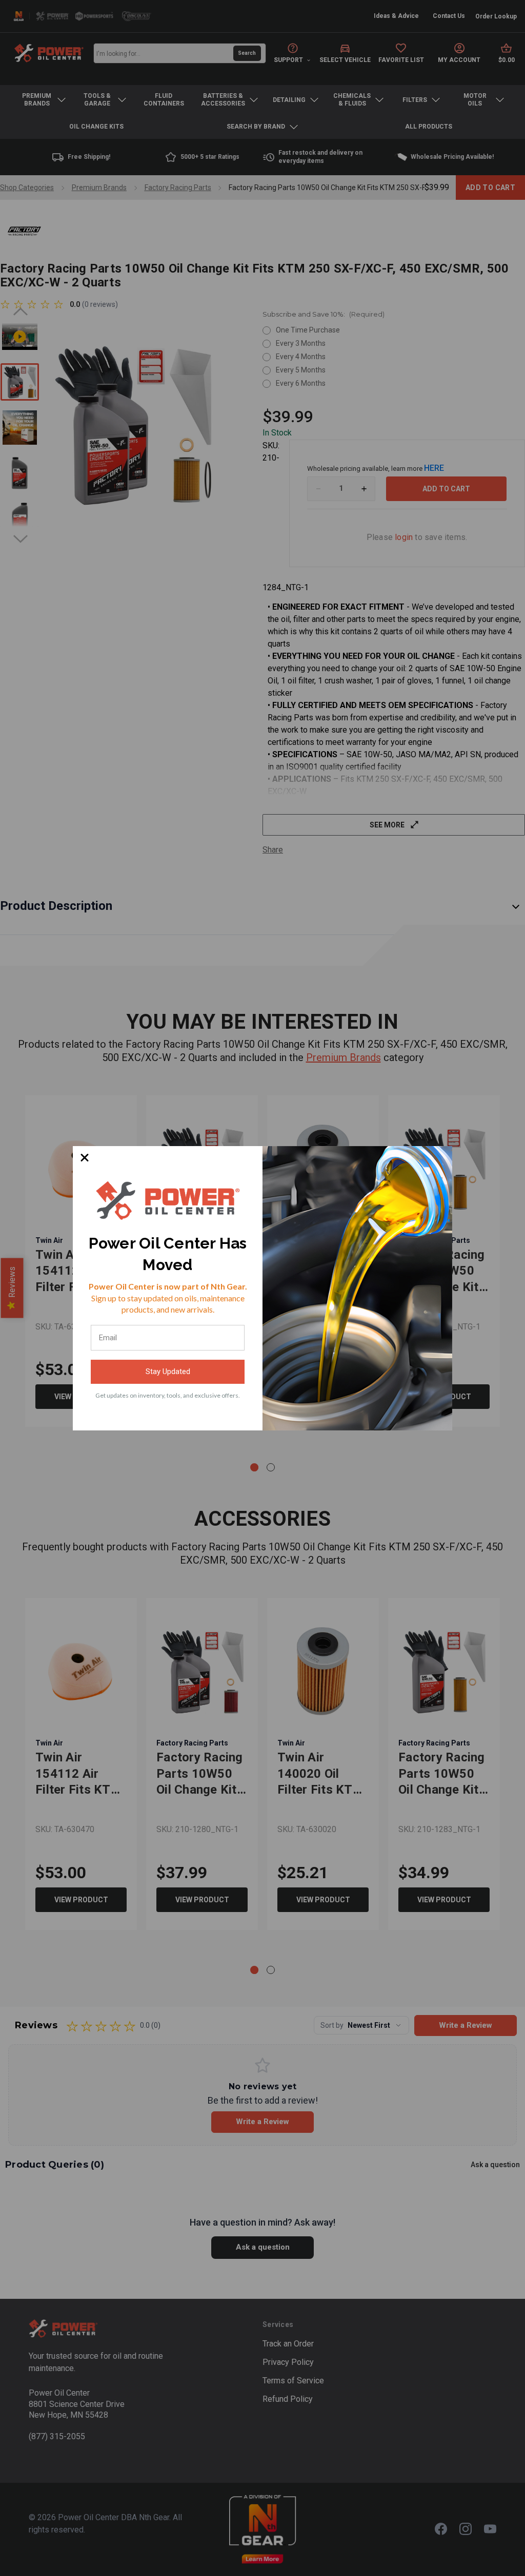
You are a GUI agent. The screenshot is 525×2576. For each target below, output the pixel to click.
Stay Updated (168, 1372)
